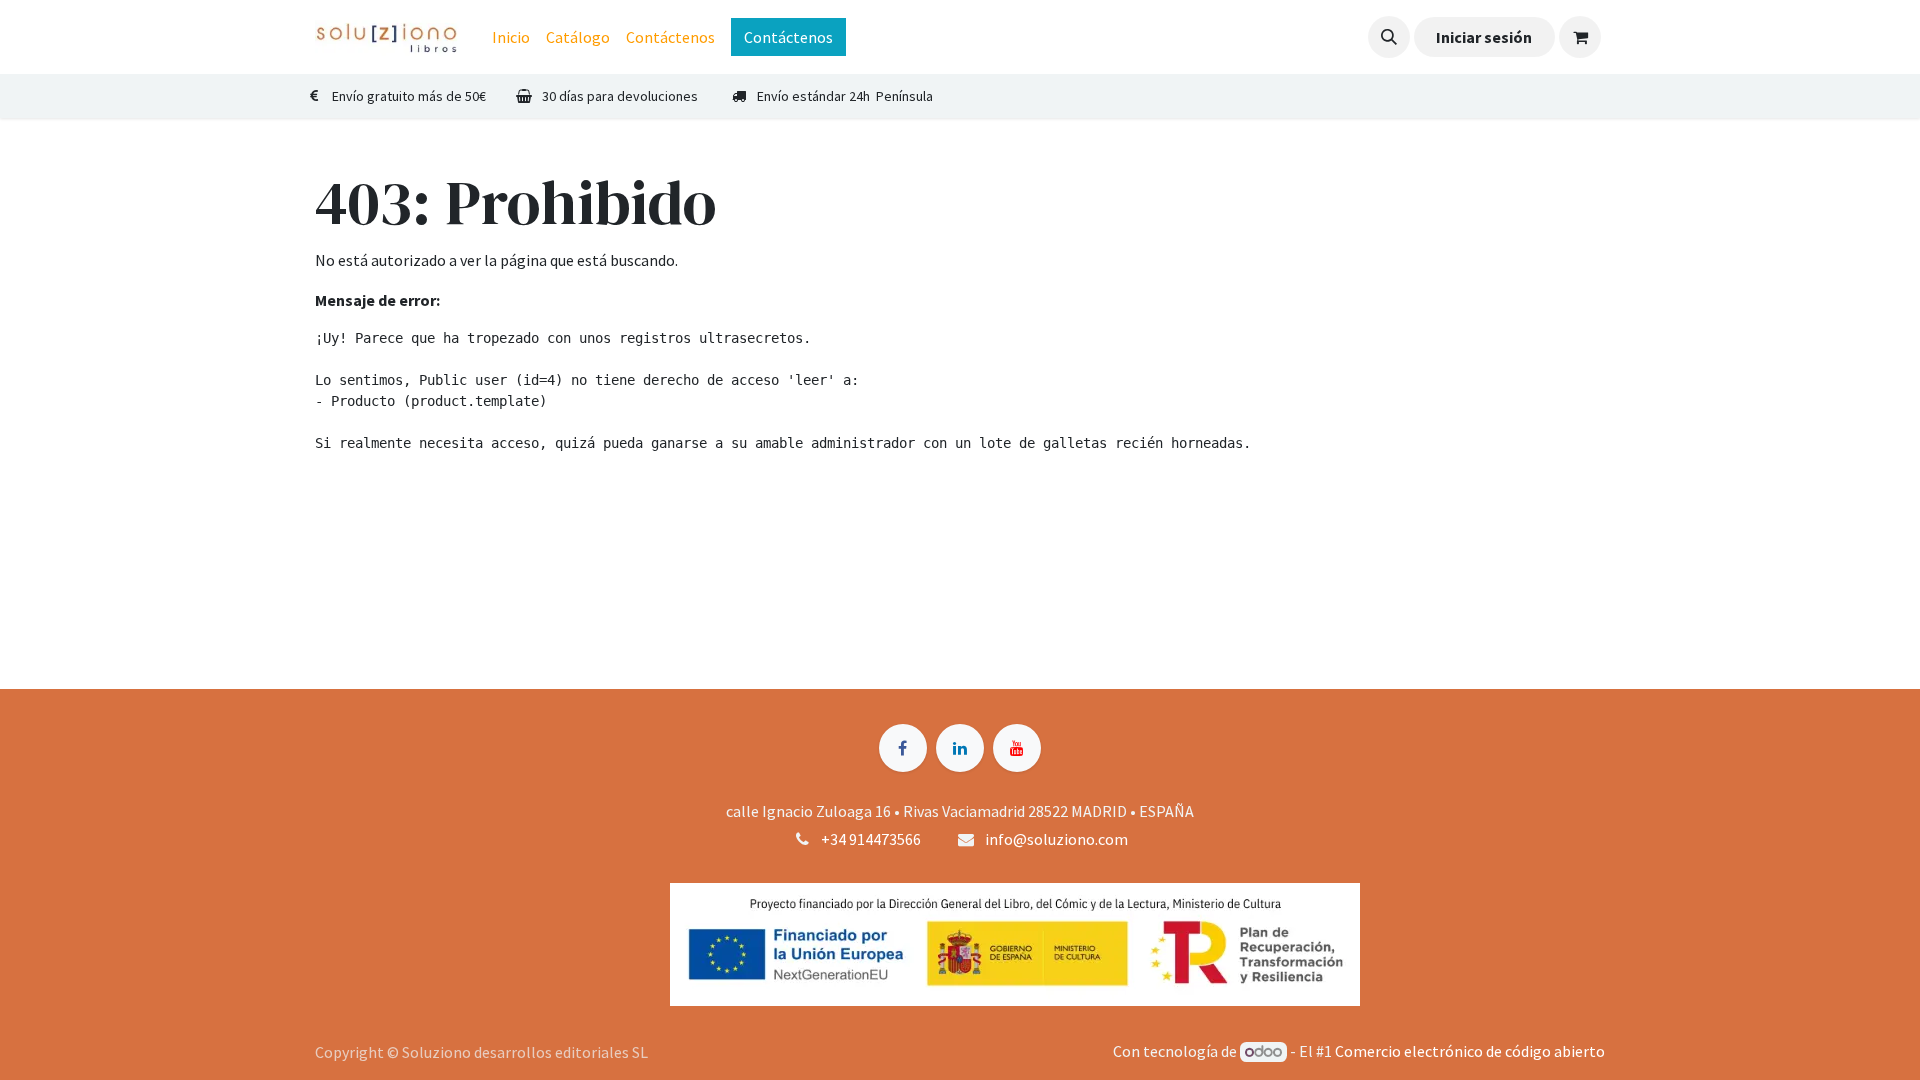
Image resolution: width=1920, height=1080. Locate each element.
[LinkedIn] (960, 748)
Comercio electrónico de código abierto (1470, 1051)
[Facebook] (903, 748)
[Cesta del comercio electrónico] (1580, 37)
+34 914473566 (871, 839)
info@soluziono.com (1056, 839)
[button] (1389, 37)
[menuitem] (511, 37)
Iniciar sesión (1484, 37)
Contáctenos (788, 37)
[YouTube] (1017, 748)
